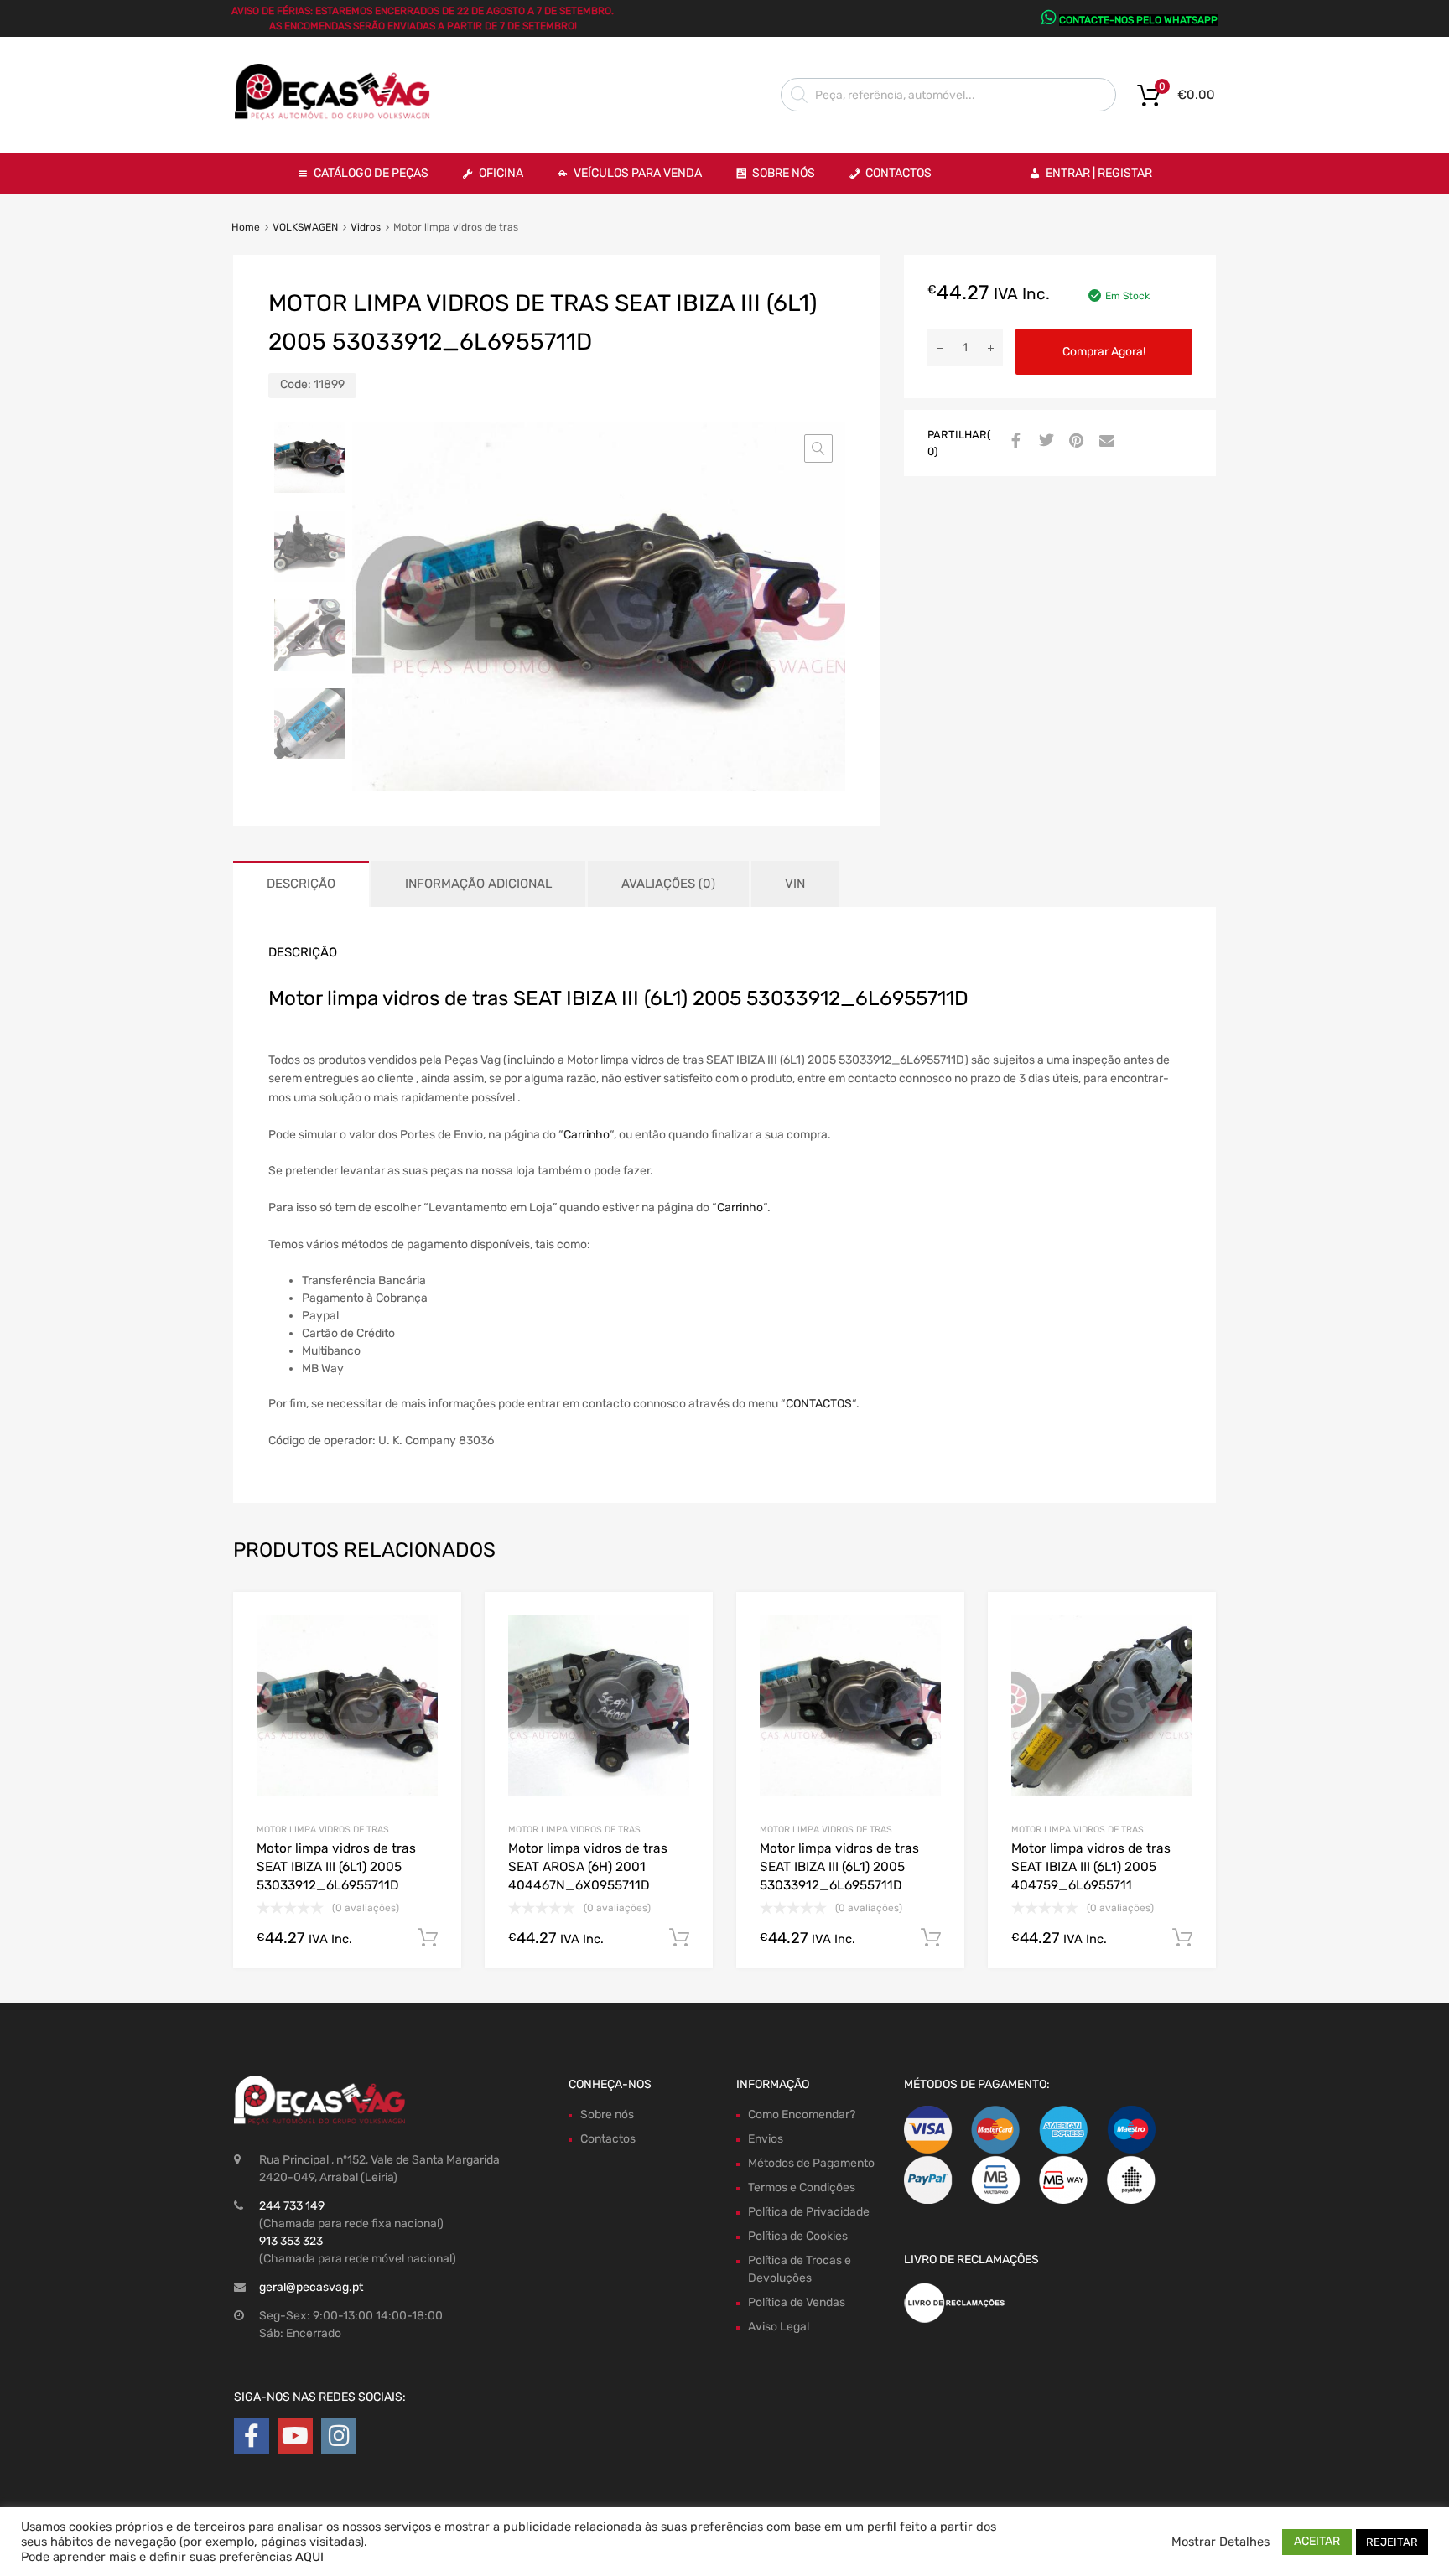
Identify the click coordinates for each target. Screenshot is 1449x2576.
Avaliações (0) (668, 884)
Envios (766, 2139)
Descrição (301, 884)
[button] (818, 448)
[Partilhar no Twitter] (1044, 442)
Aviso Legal (779, 2327)
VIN (795, 884)
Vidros (366, 227)
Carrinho (587, 1135)
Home (246, 227)
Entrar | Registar (1099, 173)
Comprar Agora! (1104, 352)
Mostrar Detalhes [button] (1220, 2542)
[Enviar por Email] (1104, 442)
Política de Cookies (798, 2236)
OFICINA (501, 173)
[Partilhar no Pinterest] (1074, 442)
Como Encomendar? (802, 2115)
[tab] (301, 884)
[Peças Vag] (339, 117)
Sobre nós (607, 2115)
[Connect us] (252, 2436)
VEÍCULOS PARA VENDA (638, 173)
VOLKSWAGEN (305, 227)
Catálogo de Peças (371, 173)
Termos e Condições (802, 2187)
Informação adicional (478, 884)
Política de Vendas (797, 2302)
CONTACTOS (819, 1404)
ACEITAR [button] (1317, 2541)
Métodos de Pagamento (811, 2163)
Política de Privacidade (809, 2212)
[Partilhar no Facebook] (1014, 442)
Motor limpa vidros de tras (323, 1830)
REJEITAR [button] (1392, 2542)
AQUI (309, 2557)
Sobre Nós (784, 173)
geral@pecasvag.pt (311, 2287)
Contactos (898, 173)
